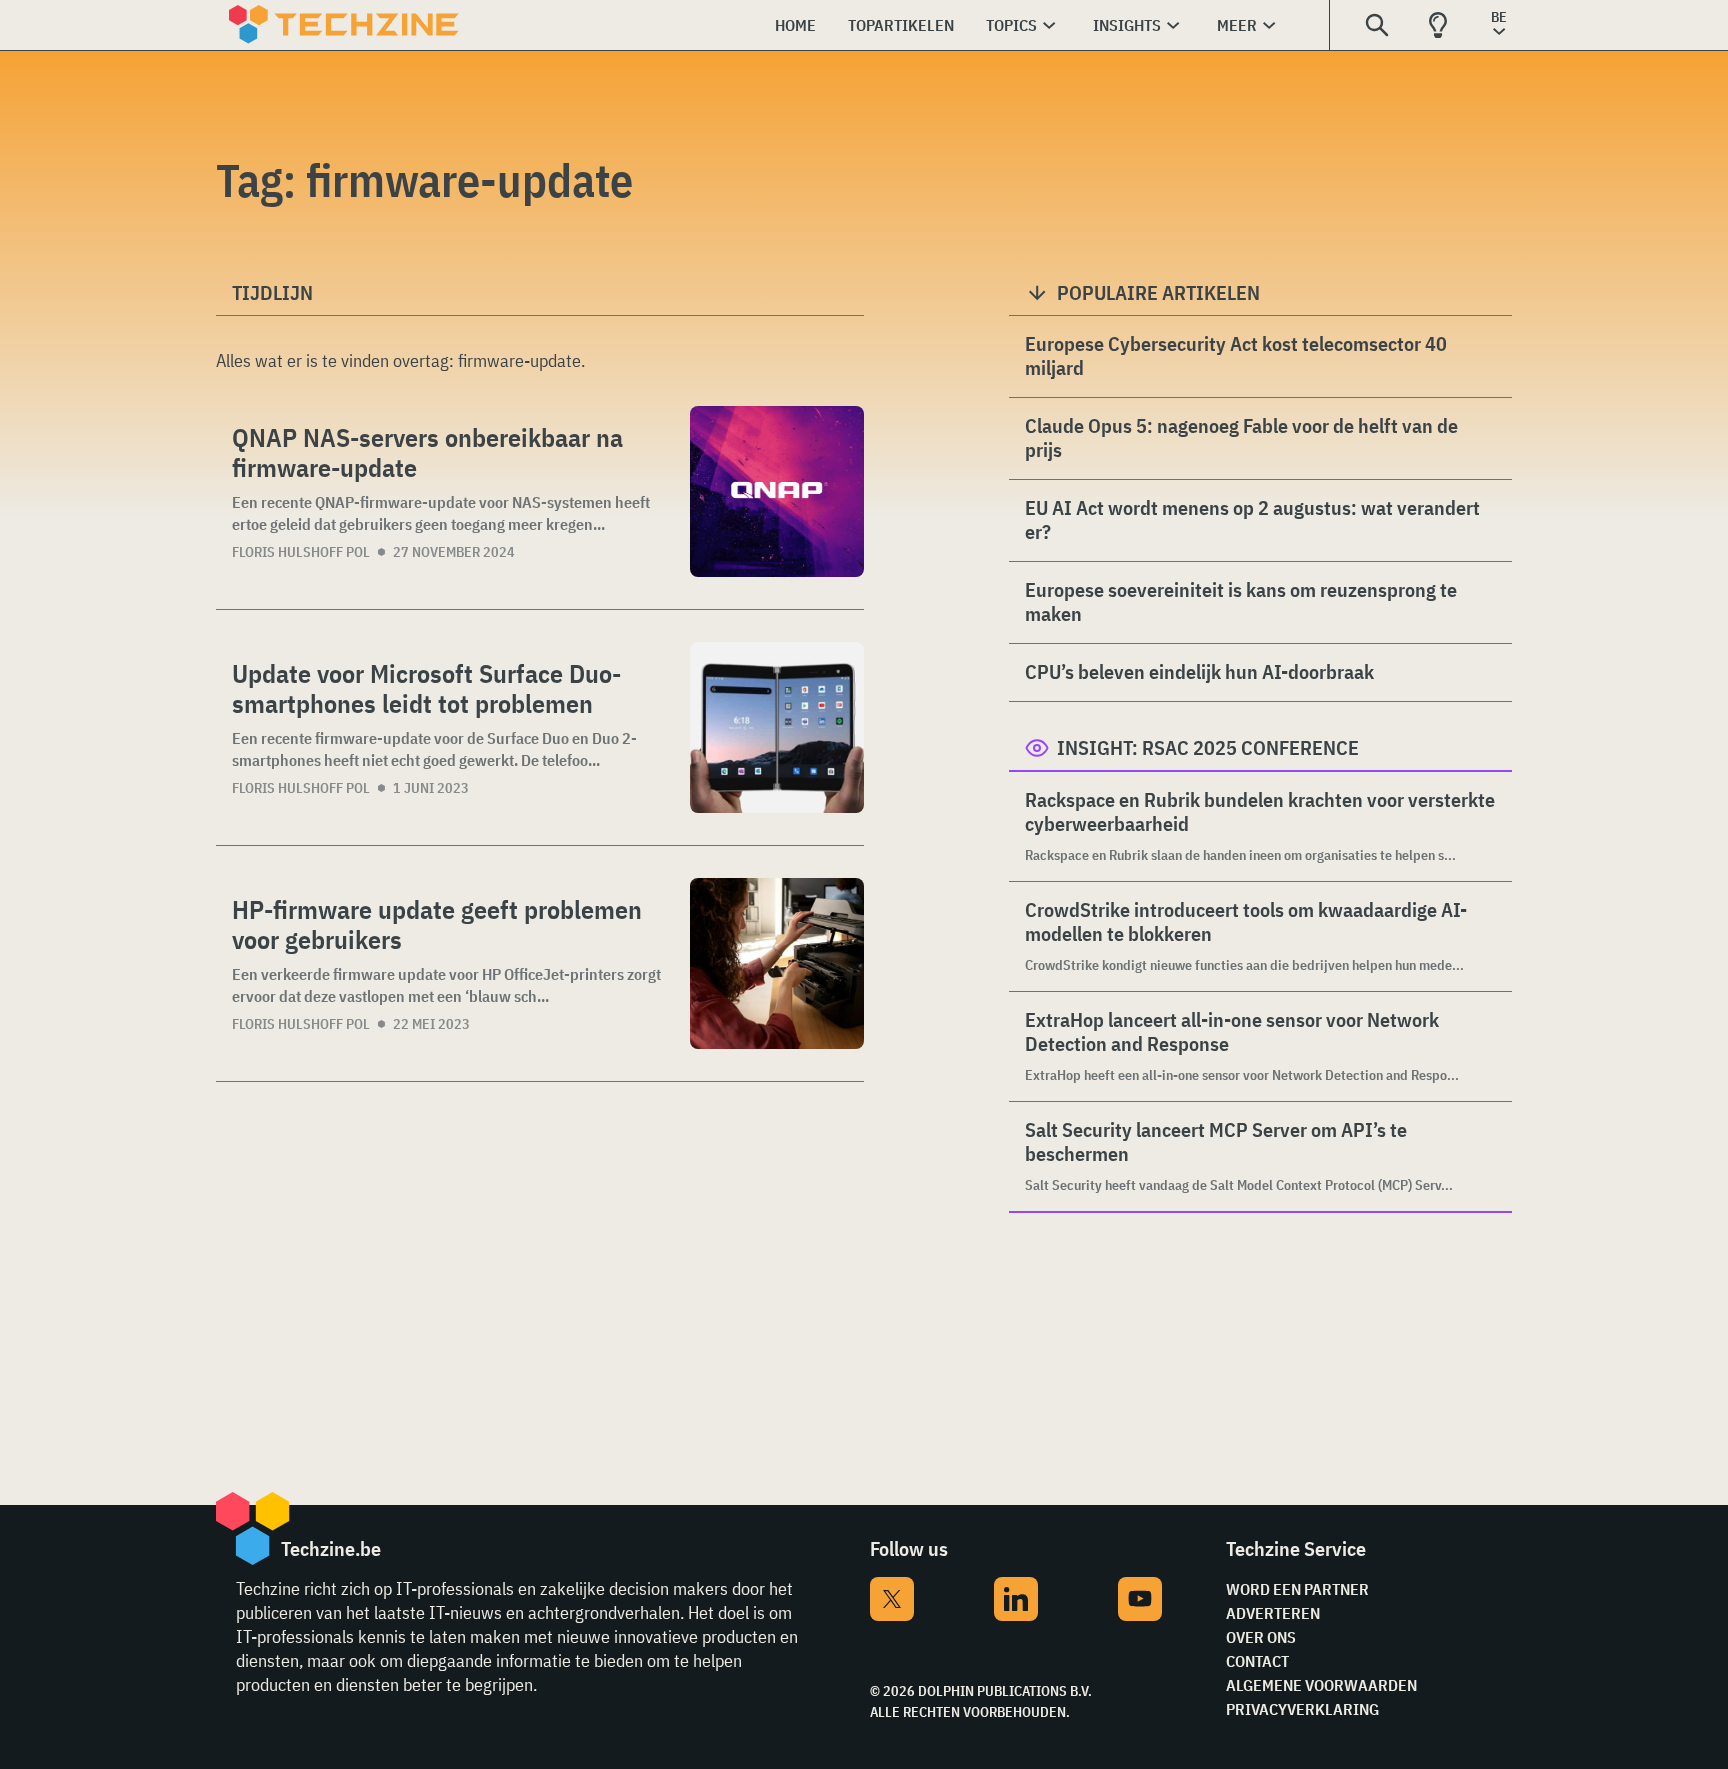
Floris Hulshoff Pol (301, 552)
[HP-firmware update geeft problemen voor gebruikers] (777, 963)
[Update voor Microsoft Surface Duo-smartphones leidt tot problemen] (777, 727)
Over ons (1261, 1637)
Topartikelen (901, 25)
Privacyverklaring (1302, 1709)
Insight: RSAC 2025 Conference (1208, 747)
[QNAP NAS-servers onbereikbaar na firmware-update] (777, 491)
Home (795, 25)
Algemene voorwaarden (1321, 1685)
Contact (1257, 1661)
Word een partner (1297, 1589)
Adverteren (1273, 1613)
